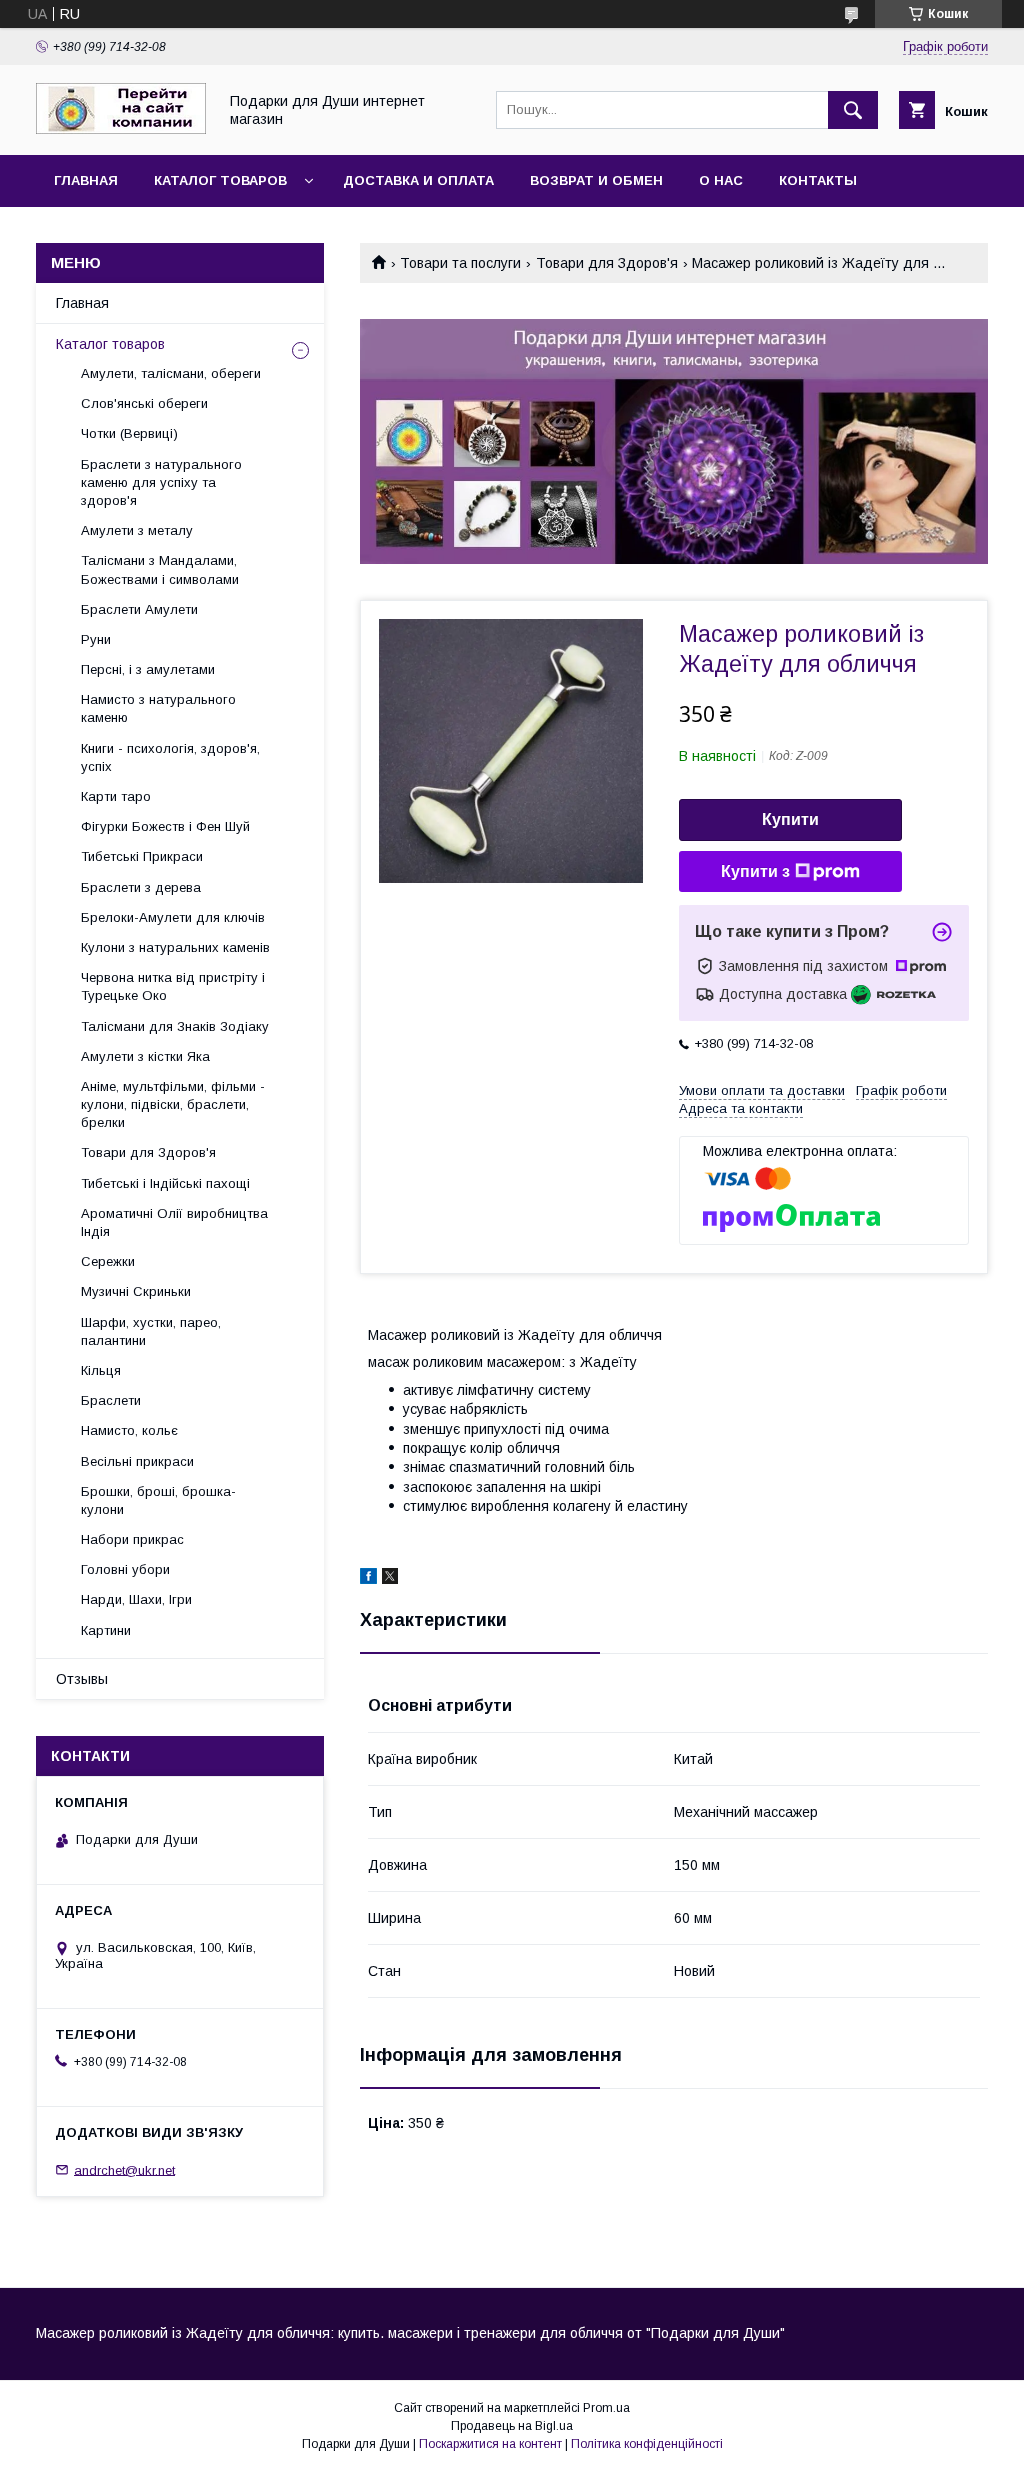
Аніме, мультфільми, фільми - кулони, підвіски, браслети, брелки (173, 1104)
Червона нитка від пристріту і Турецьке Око (173, 986)
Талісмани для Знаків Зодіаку (175, 1026)
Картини (106, 1630)
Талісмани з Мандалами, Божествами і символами (160, 569)
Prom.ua (606, 2408)
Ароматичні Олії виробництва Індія (174, 1222)
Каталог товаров (220, 180)
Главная (86, 180)
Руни (96, 639)
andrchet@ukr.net (124, 2169)
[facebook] (368, 1579)
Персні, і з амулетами (148, 669)
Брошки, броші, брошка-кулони (158, 1500)
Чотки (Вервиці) (129, 433)
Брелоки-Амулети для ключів (173, 917)
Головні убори (125, 1569)
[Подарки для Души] (121, 129)
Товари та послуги (460, 263)
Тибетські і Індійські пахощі (165, 1183)
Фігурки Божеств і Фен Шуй (165, 826)
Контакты (818, 180)
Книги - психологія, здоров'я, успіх (170, 757)
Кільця (101, 1370)
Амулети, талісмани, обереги (171, 373)
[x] (390, 1579)
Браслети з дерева (141, 887)
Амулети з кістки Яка (145, 1056)
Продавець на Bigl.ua (512, 2426)
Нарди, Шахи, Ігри (136, 1599)
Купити (790, 819)
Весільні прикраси (137, 1461)
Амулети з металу (137, 530)
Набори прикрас (132, 1539)
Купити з (755, 871)
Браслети (111, 1400)
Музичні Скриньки (136, 1291)
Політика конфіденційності (647, 2444)
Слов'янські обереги (144, 403)
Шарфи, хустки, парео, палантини (151, 1331)
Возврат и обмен (596, 180)
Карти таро (116, 796)
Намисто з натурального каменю (158, 708)
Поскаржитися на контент (490, 2444)
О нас (721, 180)
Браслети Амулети (139, 609)
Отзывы (82, 1679)
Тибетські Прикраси (142, 856)
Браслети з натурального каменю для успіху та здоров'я (161, 482)
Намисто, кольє (129, 1430)
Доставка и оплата (418, 180)
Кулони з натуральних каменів (175, 947)
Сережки (108, 1261)
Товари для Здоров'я (607, 263)
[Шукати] (853, 110)
